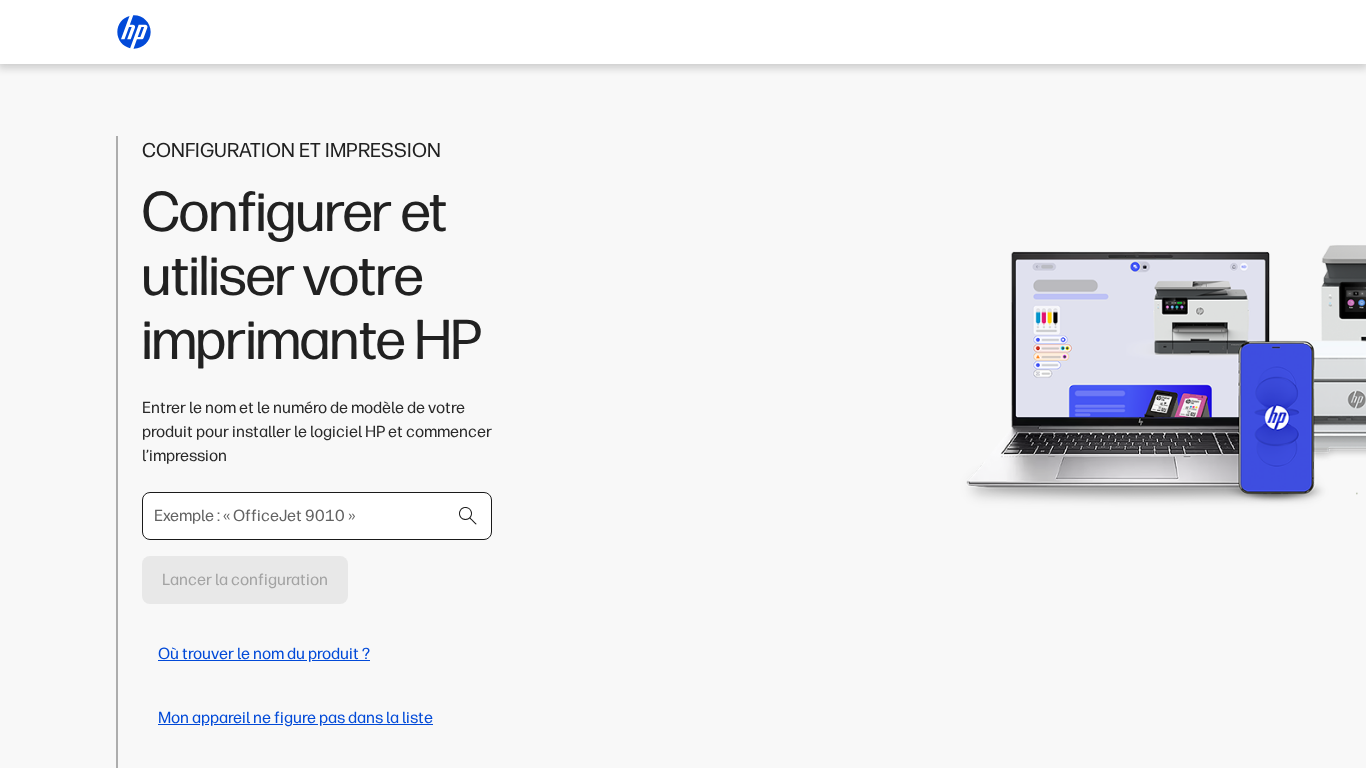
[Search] (468, 516)
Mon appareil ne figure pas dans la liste (295, 717)
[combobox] (317, 516)
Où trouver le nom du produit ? (264, 653)
